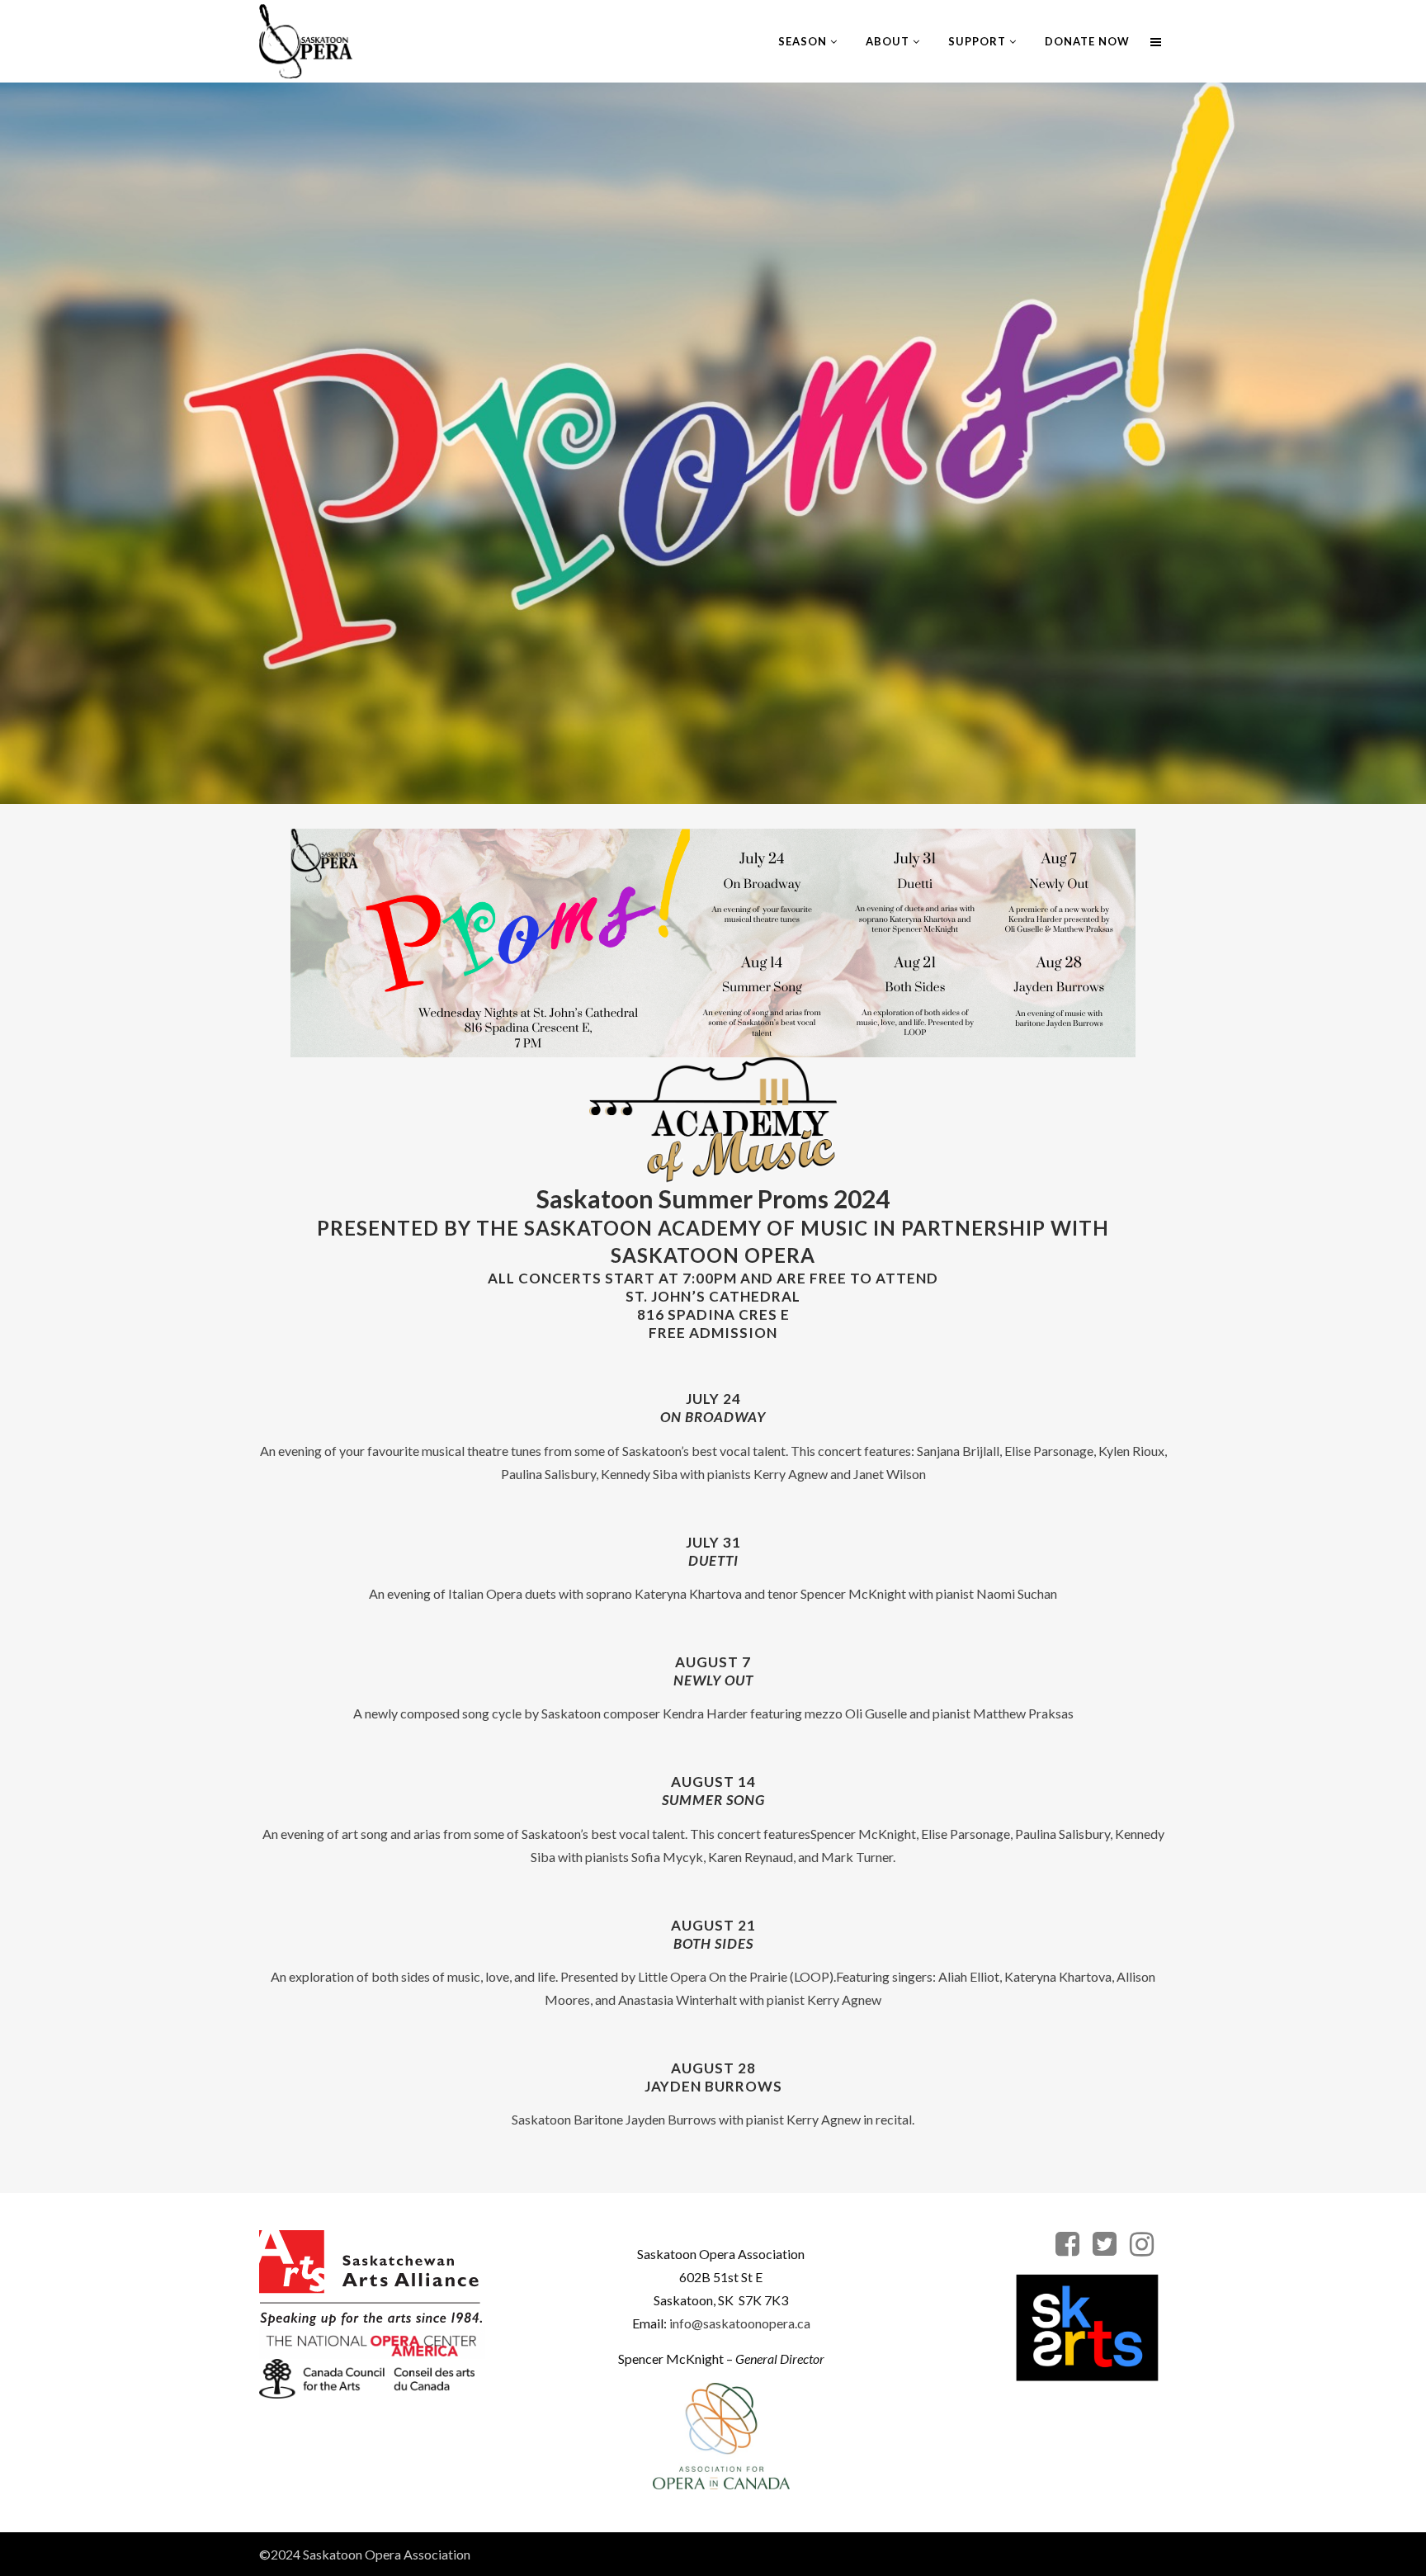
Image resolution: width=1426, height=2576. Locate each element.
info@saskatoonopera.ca (740, 2323)
